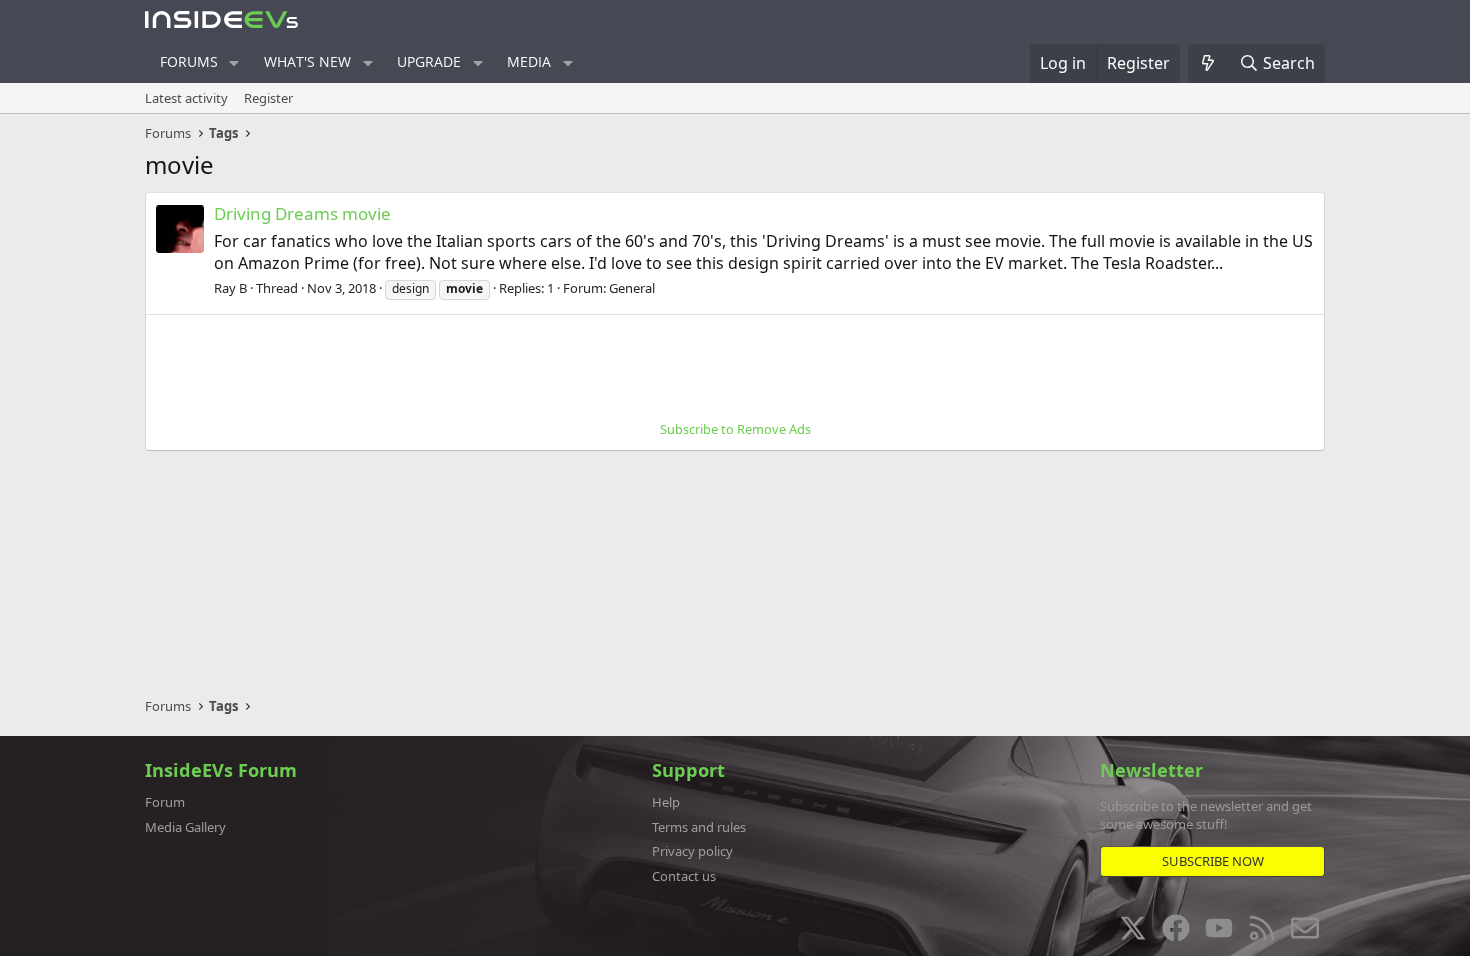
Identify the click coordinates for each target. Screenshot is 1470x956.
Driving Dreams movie (302, 213)
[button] (234, 63)
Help (666, 802)
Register (268, 98)
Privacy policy (692, 851)
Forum (165, 802)
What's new (307, 61)
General (632, 288)
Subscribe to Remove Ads (735, 429)
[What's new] (1208, 63)
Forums (189, 61)
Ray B (230, 288)
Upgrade (429, 61)
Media (529, 61)
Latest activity (186, 98)
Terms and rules (699, 827)
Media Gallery (185, 827)
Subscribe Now (1213, 861)
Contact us (684, 876)
